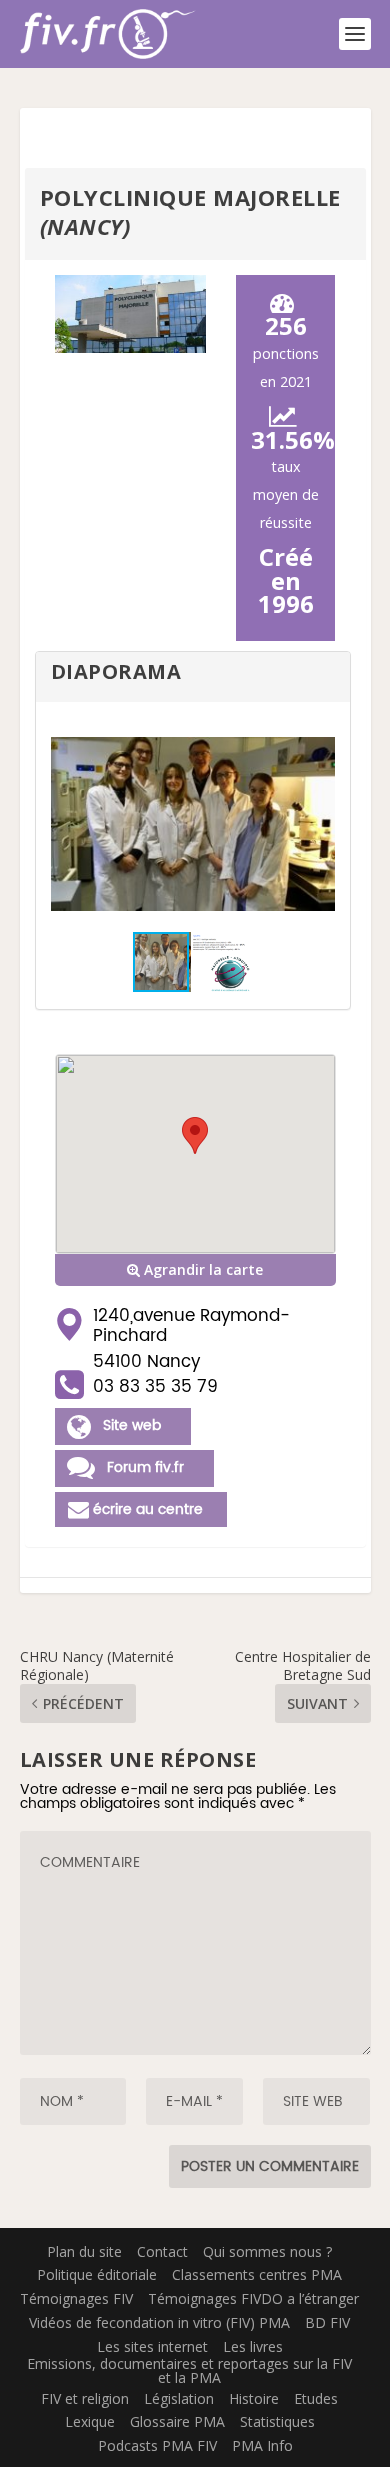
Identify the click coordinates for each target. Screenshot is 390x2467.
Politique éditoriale (97, 2274)
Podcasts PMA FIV (157, 2445)
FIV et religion (85, 2398)
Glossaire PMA (177, 2421)
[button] (317, 824)
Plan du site (84, 2251)
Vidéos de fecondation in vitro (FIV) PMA (159, 2322)
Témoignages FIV (76, 2298)
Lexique (90, 2421)
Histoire (254, 2398)
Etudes (316, 2398)
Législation (179, 2398)
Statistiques (277, 2421)
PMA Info (262, 2445)
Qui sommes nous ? (267, 2251)
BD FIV (327, 2322)
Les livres (253, 2346)
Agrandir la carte (201, 1269)
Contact (162, 2251)
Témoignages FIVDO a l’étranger (253, 2298)
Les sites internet (152, 2346)
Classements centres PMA (257, 2274)
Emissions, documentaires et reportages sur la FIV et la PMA (189, 2370)
